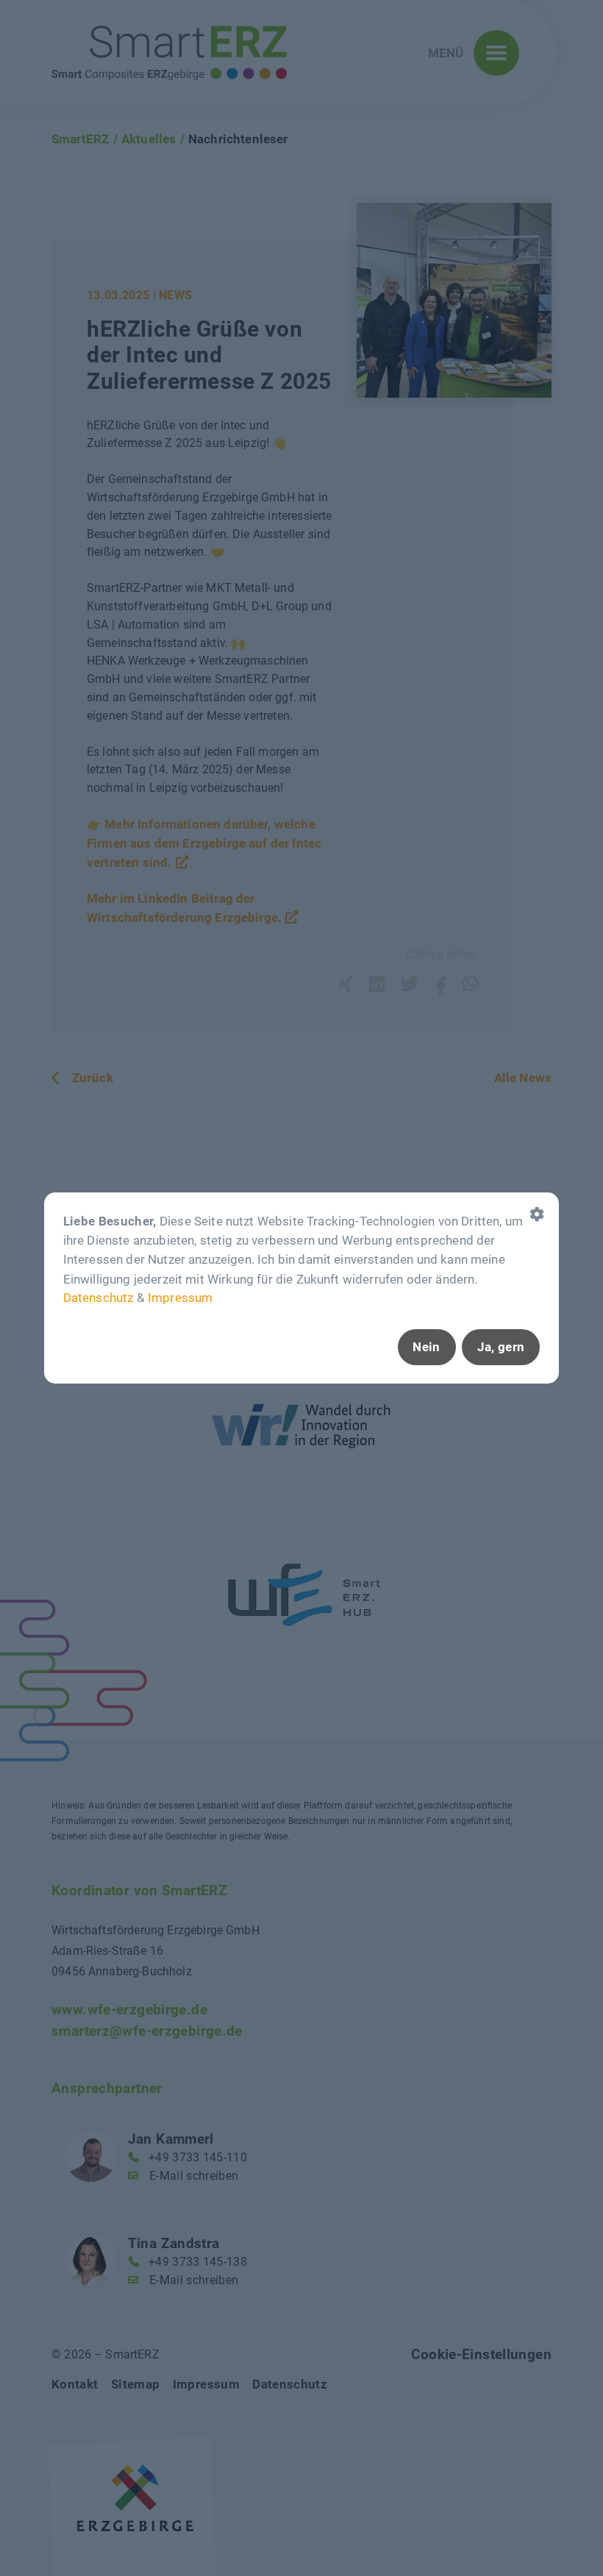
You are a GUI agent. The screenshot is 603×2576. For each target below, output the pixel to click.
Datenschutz (99, 1298)
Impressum (180, 1298)
